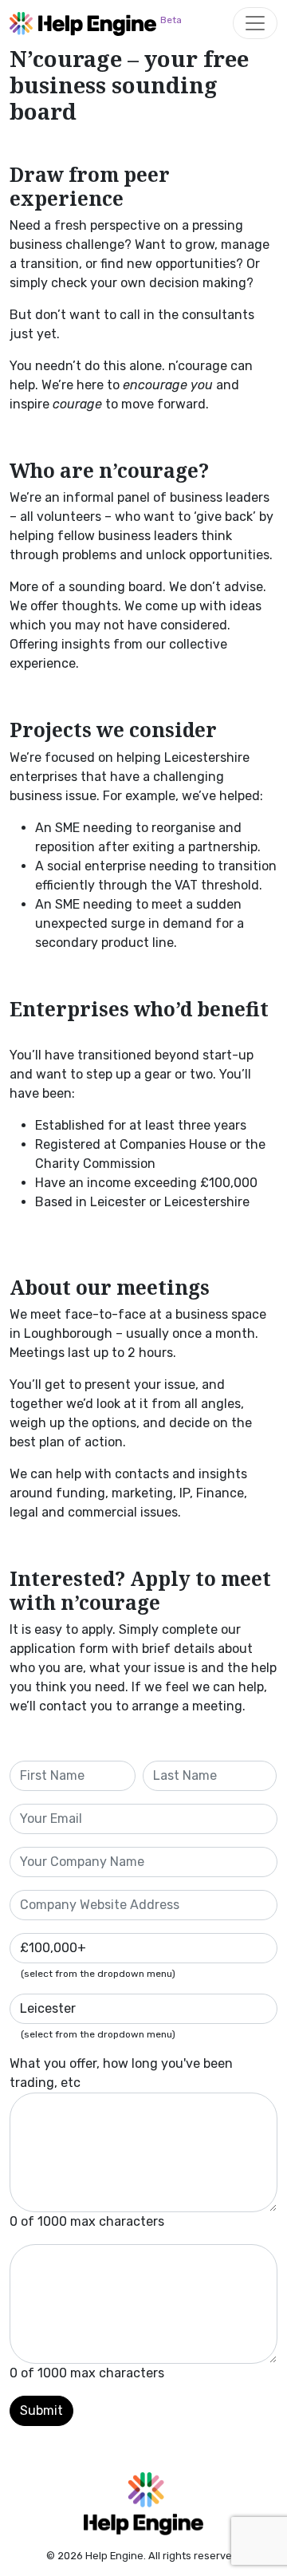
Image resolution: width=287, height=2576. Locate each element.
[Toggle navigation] (255, 23)
